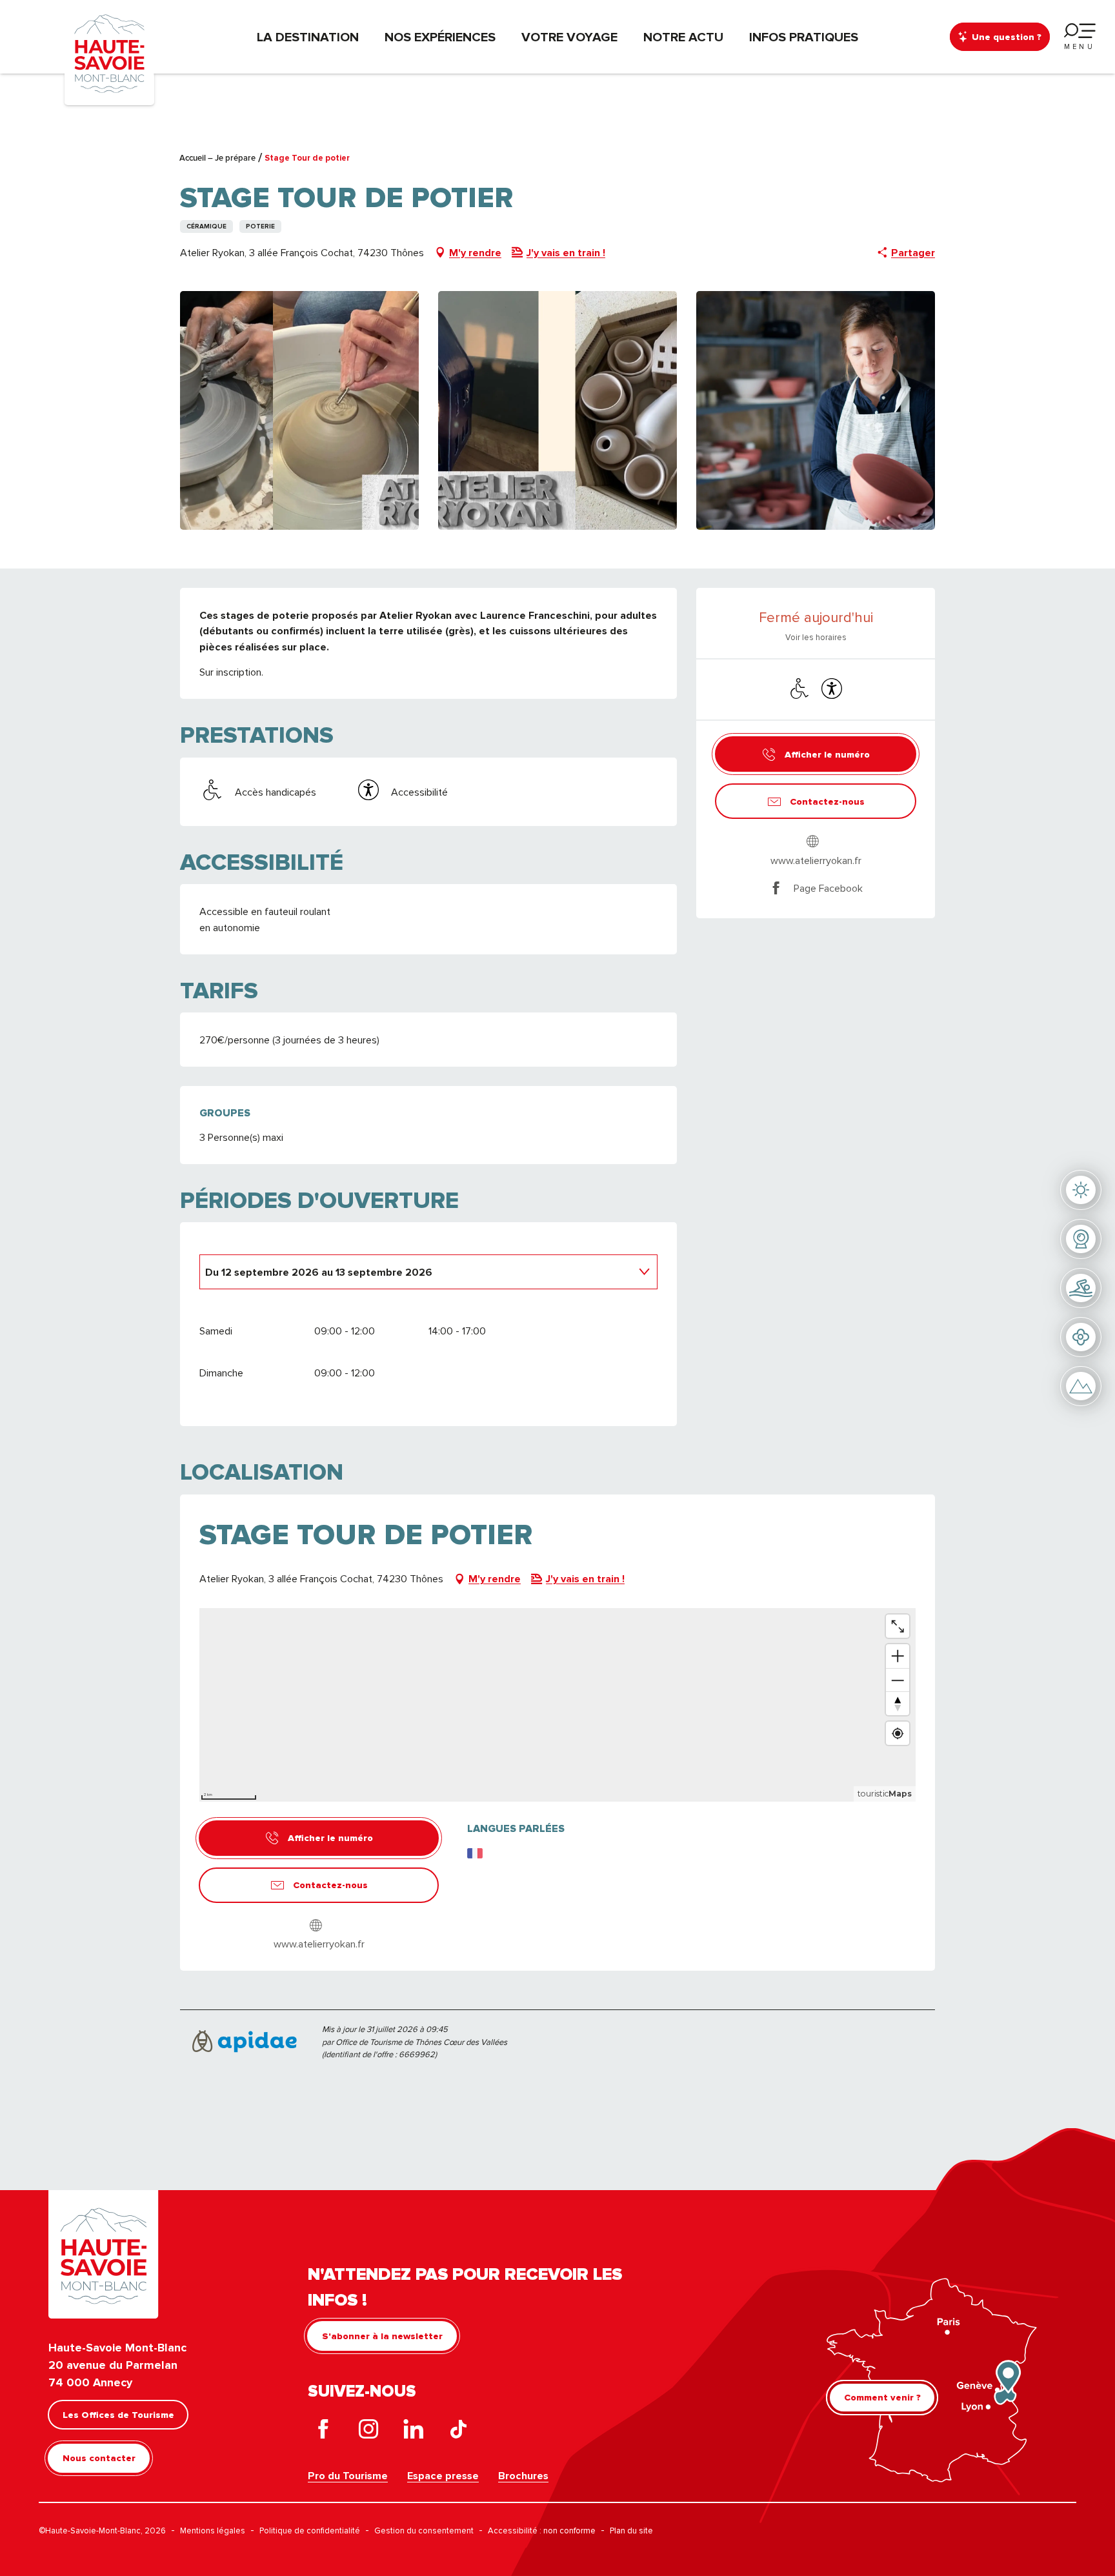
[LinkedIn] (414, 2432)
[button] (299, 410)
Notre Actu (683, 37)
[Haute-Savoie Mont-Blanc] (109, 53)
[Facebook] (323, 2432)
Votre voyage (569, 37)
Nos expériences (440, 37)
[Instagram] (368, 2432)
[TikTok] (459, 2432)
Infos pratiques (804, 37)
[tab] (416, 1271)
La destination (308, 37)
